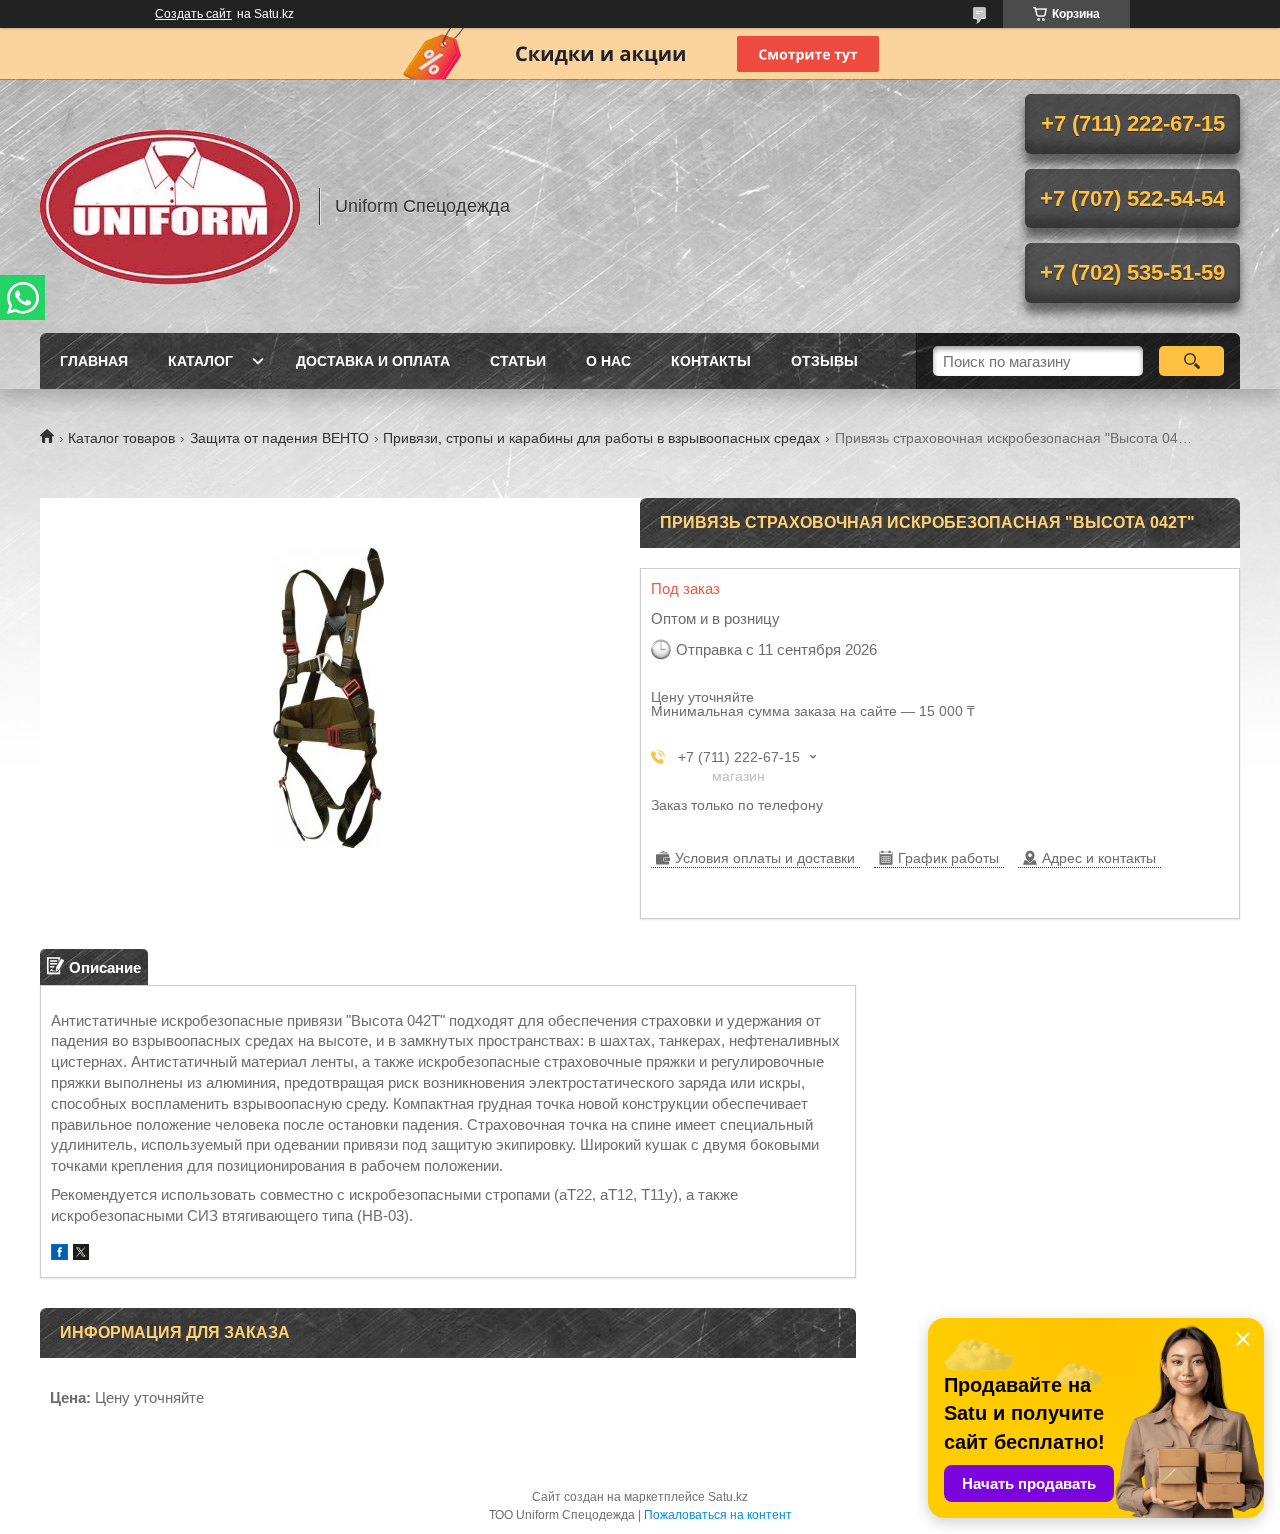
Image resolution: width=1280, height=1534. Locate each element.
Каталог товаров (121, 438)
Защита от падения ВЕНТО (279, 438)
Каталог (200, 361)
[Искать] (1191, 361)
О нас (608, 361)
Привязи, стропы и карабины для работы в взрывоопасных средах (601, 438)
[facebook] (59, 1254)
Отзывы (824, 361)
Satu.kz (728, 1497)
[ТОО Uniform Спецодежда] (170, 206)
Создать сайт (193, 14)
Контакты (711, 361)
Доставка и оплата (373, 361)
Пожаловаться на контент (718, 1515)
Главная (94, 361)
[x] (81, 1254)
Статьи (518, 361)
